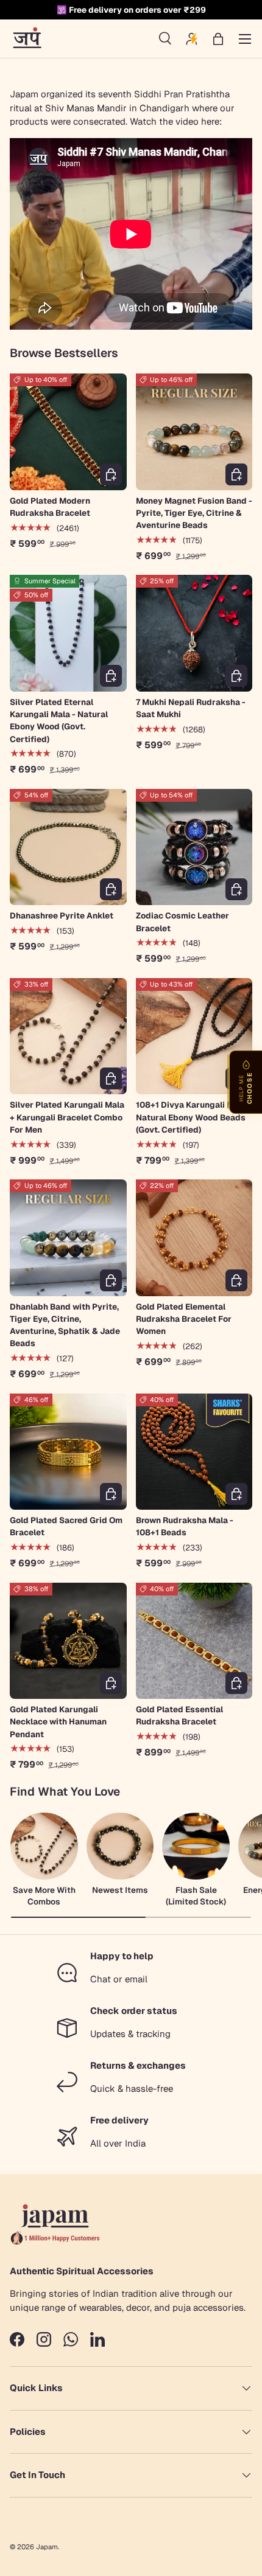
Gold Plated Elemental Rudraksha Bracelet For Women (184, 1319)
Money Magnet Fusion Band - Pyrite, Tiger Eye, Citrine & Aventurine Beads (194, 513)
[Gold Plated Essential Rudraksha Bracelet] (194, 1641)
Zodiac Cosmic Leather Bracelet (182, 922)
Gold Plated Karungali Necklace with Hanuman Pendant (58, 1722)
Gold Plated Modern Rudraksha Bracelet (50, 507)
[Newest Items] (120, 1846)
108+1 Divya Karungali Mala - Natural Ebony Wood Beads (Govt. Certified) (194, 1117)
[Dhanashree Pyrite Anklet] (68, 847)
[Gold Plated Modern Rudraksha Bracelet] (68, 432)
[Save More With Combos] (44, 1846)
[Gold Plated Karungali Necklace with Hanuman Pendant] (68, 1641)
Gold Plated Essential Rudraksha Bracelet (179, 1715)
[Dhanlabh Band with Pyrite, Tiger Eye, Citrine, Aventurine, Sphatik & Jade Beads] (68, 1238)
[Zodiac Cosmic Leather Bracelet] (194, 847)
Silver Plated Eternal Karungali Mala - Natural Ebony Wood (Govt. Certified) (59, 720)
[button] (218, 39)
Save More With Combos (44, 1896)
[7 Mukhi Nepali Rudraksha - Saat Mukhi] (194, 633)
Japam (47, 2547)
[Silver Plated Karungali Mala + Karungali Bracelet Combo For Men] (68, 1036)
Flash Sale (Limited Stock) (196, 1896)
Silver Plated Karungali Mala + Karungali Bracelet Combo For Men (67, 1117)
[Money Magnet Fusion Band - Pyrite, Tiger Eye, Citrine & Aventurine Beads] (194, 432)
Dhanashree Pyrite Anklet (62, 915)
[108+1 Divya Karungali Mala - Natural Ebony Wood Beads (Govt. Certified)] (194, 1036)
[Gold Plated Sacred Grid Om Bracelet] (68, 1452)
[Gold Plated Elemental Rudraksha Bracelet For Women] (194, 1238)
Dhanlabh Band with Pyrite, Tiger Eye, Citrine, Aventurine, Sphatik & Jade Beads (65, 1325)
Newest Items (120, 1890)
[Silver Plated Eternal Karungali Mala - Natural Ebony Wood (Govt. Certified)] (68, 633)
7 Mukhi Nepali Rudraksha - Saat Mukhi (191, 708)
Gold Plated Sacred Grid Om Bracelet (66, 1526)
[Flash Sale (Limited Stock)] (196, 1846)
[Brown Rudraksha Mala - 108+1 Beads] (194, 1452)
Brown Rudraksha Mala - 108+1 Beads (185, 1526)
